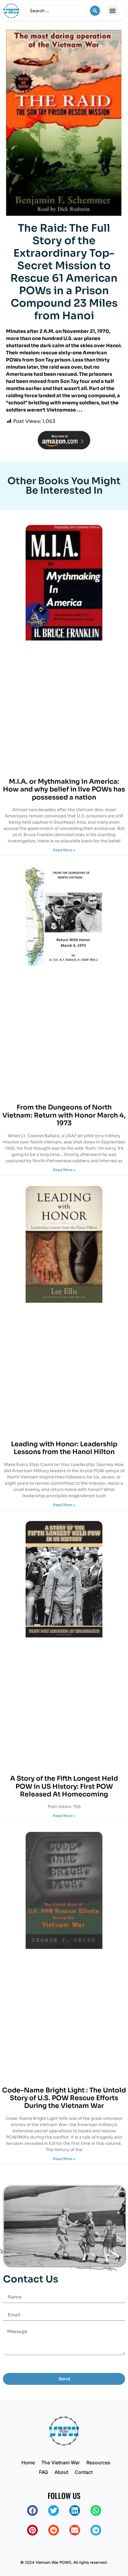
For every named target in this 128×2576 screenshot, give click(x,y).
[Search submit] (95, 11)
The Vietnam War (61, 2463)
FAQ (43, 2472)
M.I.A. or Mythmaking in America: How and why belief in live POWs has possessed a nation (64, 789)
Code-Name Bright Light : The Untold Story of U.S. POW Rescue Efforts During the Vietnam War (64, 2098)
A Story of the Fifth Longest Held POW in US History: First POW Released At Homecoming (64, 1786)
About (61, 2472)
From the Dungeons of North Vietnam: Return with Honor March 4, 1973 (64, 1115)
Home (28, 2463)
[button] (113, 11)
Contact (84, 2472)
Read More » (64, 850)
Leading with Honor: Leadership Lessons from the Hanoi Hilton (64, 1448)
